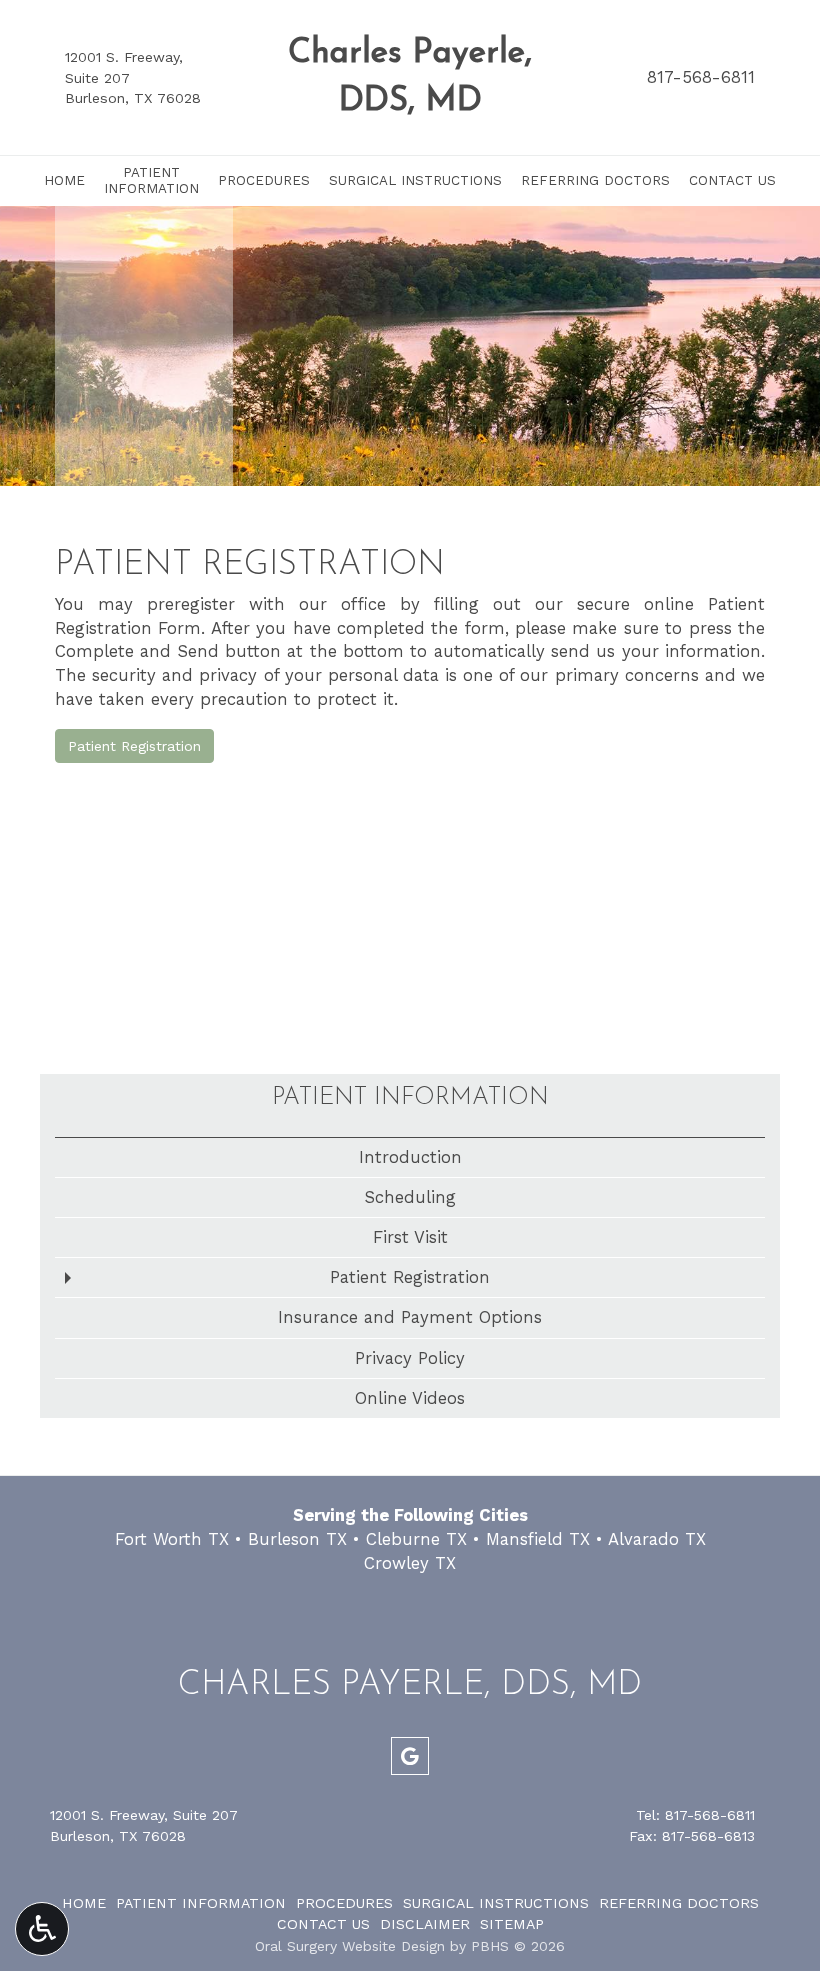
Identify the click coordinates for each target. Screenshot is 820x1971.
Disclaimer (425, 1924)
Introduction (410, 1157)
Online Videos (410, 1398)
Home (64, 180)
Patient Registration (134, 746)
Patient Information (410, 1098)
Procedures (264, 180)
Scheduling (410, 1197)
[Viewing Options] (42, 1929)
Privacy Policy (410, 1358)
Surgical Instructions (415, 180)
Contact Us (732, 180)
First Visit (410, 1237)
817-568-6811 (701, 77)
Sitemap (512, 1924)
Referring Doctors (595, 180)
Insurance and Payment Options (410, 1317)
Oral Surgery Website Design (350, 1946)
